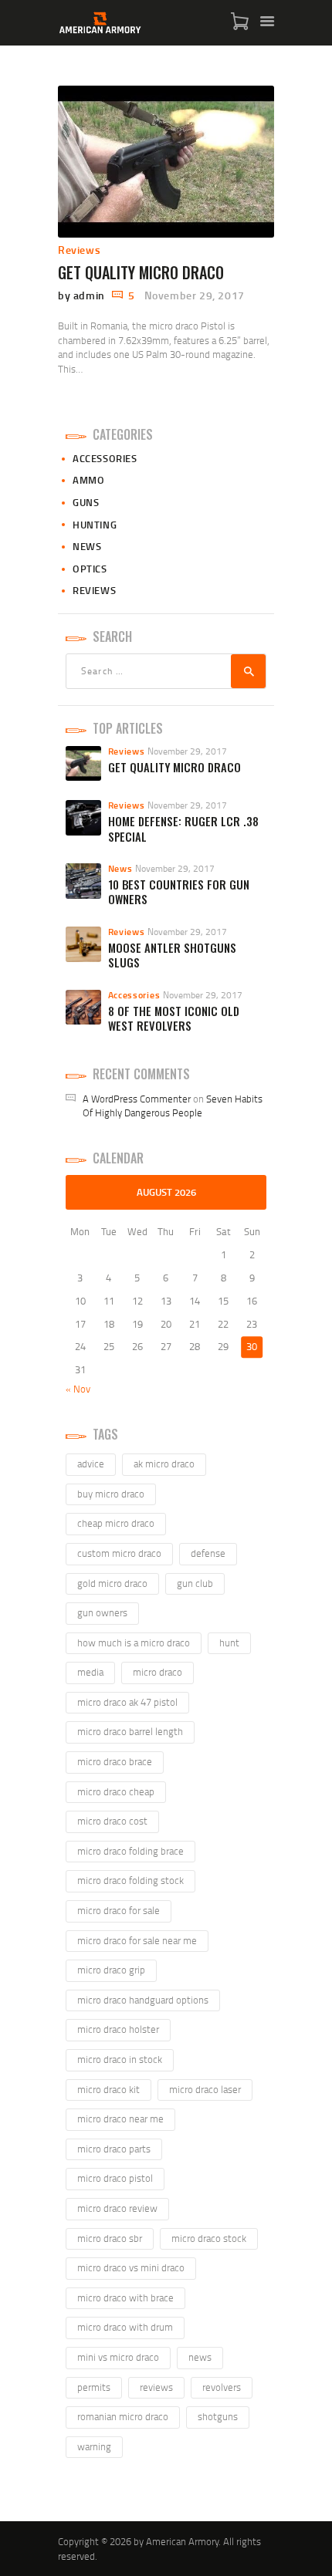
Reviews (79, 250)
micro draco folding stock (130, 1880)
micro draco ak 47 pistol (127, 1702)
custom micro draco (119, 1553)
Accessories (105, 458)
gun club (195, 1583)
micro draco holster (118, 2029)
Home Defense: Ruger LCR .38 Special (183, 829)
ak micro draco (164, 1464)
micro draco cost (112, 1821)
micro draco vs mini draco (131, 2267)
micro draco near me (120, 2119)
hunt (229, 1642)
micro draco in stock (120, 2059)
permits (94, 2387)
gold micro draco (112, 1583)
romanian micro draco (123, 2416)
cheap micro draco (116, 1523)
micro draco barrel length (130, 1731)
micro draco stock (209, 2238)
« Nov (78, 1389)
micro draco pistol (115, 2178)
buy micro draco (111, 1494)
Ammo (88, 480)
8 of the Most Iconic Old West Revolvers (174, 1019)
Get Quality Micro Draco (141, 272)
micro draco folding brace (130, 1851)
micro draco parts (114, 2149)
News (87, 546)
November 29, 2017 (195, 295)
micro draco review (117, 2208)
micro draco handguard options (143, 2000)
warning (94, 2446)
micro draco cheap (116, 1791)
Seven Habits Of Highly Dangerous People (173, 1106)
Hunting (95, 525)
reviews (156, 2387)
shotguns (218, 2416)
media (90, 1672)
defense (208, 1553)
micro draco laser (205, 2089)
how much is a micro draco (134, 1642)
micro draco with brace (125, 2297)
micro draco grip (111, 1970)
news (200, 2357)
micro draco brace (115, 1761)
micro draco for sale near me (137, 1940)
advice (91, 1464)
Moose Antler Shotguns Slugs (172, 955)
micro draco (158, 1672)
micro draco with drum (125, 2327)
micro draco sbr (110, 2238)
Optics (90, 569)
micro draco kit (108, 2089)
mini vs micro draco (118, 2357)
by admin (83, 295)
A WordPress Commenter (137, 1099)
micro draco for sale (119, 1910)
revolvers (222, 2387)
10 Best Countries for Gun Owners (179, 892)
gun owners (102, 1612)
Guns (86, 502)
